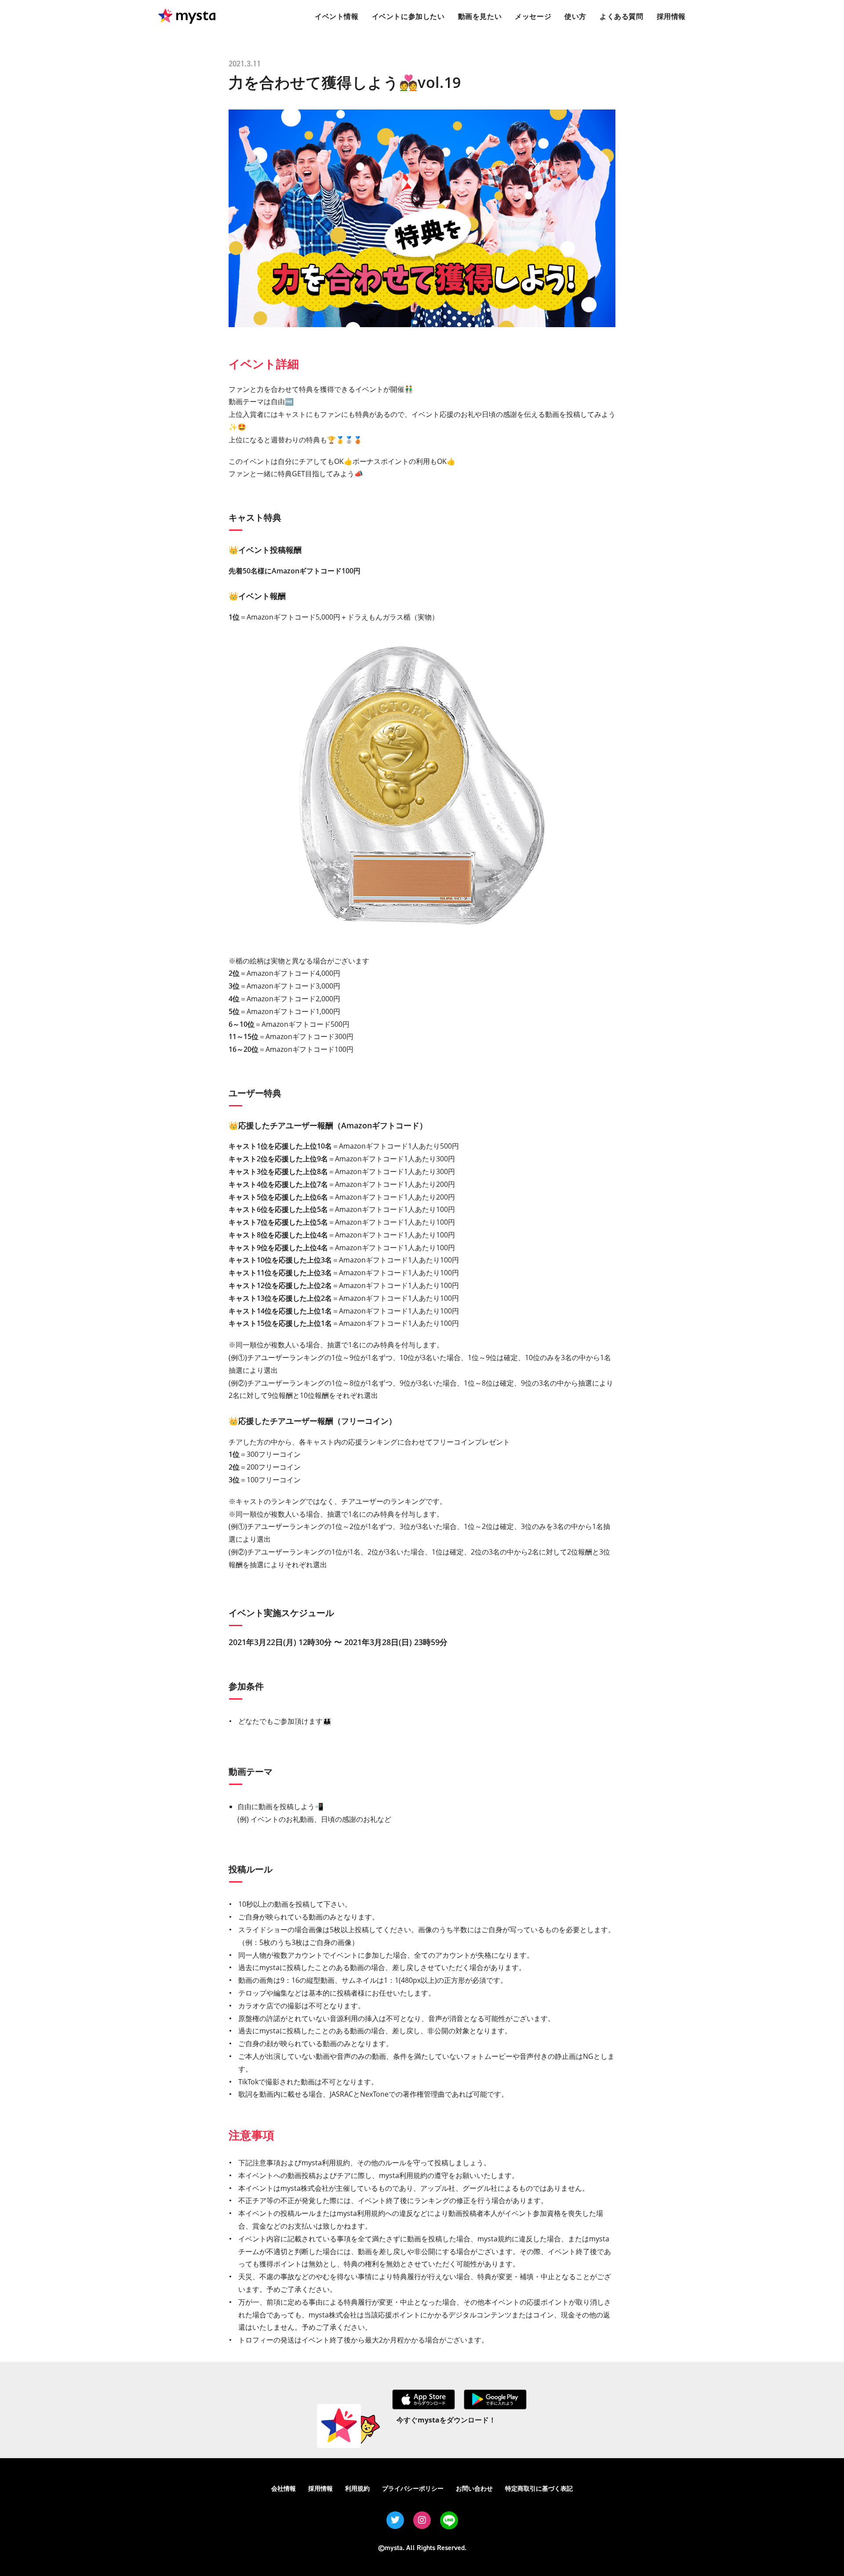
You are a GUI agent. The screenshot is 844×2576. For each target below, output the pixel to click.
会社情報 (284, 2488)
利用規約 (357, 2488)
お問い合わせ (474, 2488)
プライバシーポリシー (413, 2488)
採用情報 (320, 2488)
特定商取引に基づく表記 (539, 2488)
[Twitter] (395, 2520)
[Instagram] (422, 2520)
